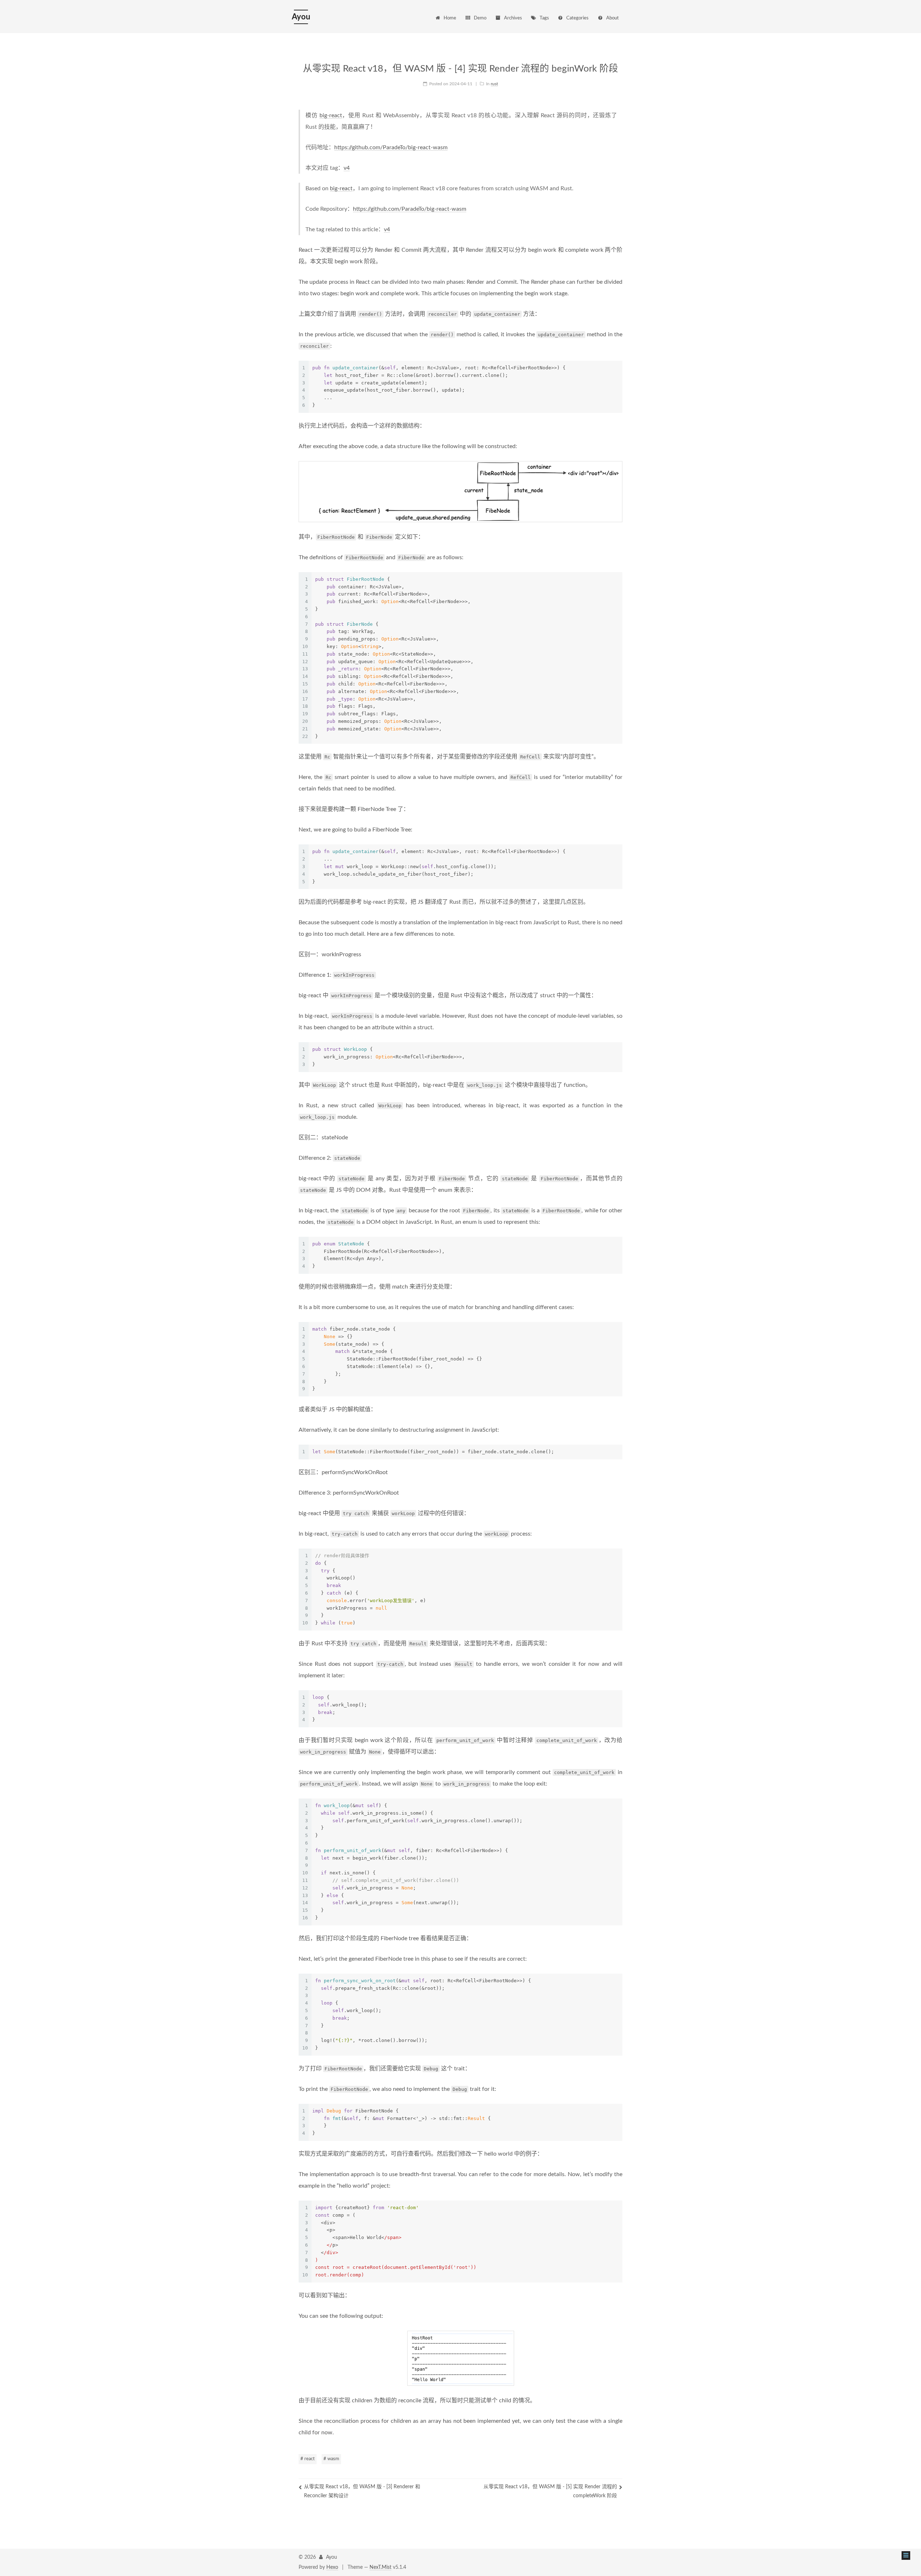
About (613, 18)
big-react (331, 115)
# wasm (331, 2459)
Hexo (332, 2567)
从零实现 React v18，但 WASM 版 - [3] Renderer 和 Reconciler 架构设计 (362, 2491)
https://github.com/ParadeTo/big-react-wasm (391, 147)
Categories (577, 18)
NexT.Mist (380, 2567)
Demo (480, 18)
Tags (544, 18)
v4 (347, 168)
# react (308, 2459)
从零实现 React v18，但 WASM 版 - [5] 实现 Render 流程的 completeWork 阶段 (550, 2491)
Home (450, 18)
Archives (513, 18)
